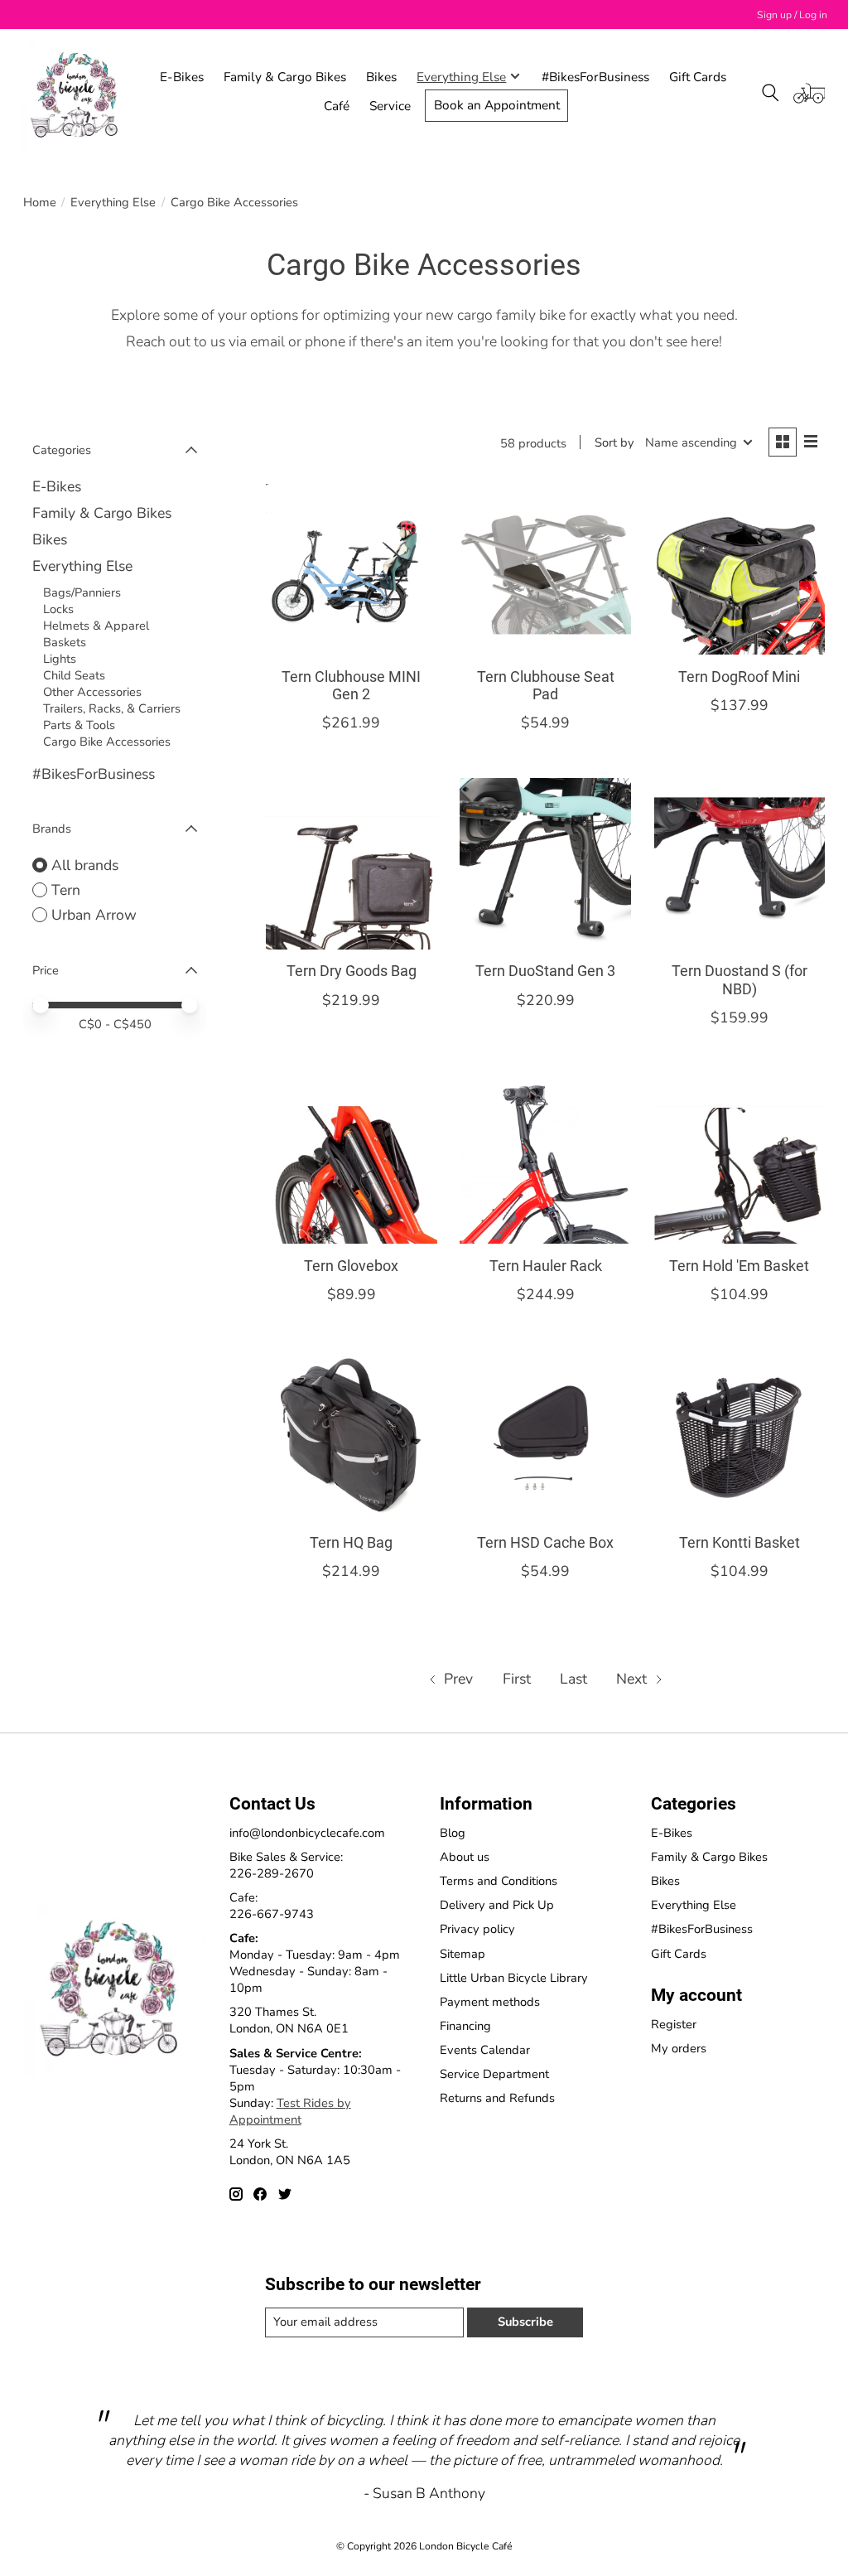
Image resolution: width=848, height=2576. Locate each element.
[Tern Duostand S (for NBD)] (740, 864)
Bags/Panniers (82, 592)
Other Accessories (92, 692)
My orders (679, 2048)
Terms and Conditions (499, 1881)
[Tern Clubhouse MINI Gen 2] (352, 570)
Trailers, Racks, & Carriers (112, 708)
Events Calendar (485, 2050)
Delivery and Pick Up (497, 1905)
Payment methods (490, 2002)
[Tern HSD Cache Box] (545, 1435)
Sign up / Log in (792, 15)
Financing (465, 2026)
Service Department (494, 2074)
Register (674, 2024)
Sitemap (463, 1954)
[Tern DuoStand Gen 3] (545, 864)
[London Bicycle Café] (78, 93)
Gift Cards (698, 77)
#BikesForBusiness (595, 77)
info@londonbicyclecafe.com (307, 1833)
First (517, 1679)
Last (573, 1679)
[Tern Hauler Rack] (545, 1159)
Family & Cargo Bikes (285, 77)
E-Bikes (182, 77)
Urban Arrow (94, 915)
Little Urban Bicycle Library (514, 1978)
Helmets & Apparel (96, 626)
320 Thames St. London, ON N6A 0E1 (289, 2020)
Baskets (65, 642)
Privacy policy (477, 1929)
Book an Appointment (497, 105)
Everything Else (113, 202)
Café (337, 106)
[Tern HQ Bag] (352, 1435)
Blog (453, 1833)
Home (40, 202)
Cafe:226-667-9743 (272, 1906)
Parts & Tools (79, 725)
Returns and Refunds (497, 2098)
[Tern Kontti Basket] (740, 1435)
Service (390, 106)
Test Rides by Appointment (290, 2111)
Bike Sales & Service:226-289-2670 (286, 1865)
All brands (85, 865)
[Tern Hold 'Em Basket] (740, 1159)
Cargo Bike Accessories (107, 742)
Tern (66, 890)
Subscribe (525, 2322)
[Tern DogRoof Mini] (740, 570)
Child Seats (74, 675)
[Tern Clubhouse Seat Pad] (545, 570)
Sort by (614, 442)
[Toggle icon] (771, 93)
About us (465, 1857)
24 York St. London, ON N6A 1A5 (290, 2152)
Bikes (381, 77)
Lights (60, 659)
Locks (58, 609)
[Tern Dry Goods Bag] (352, 864)
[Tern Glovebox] (352, 1159)
